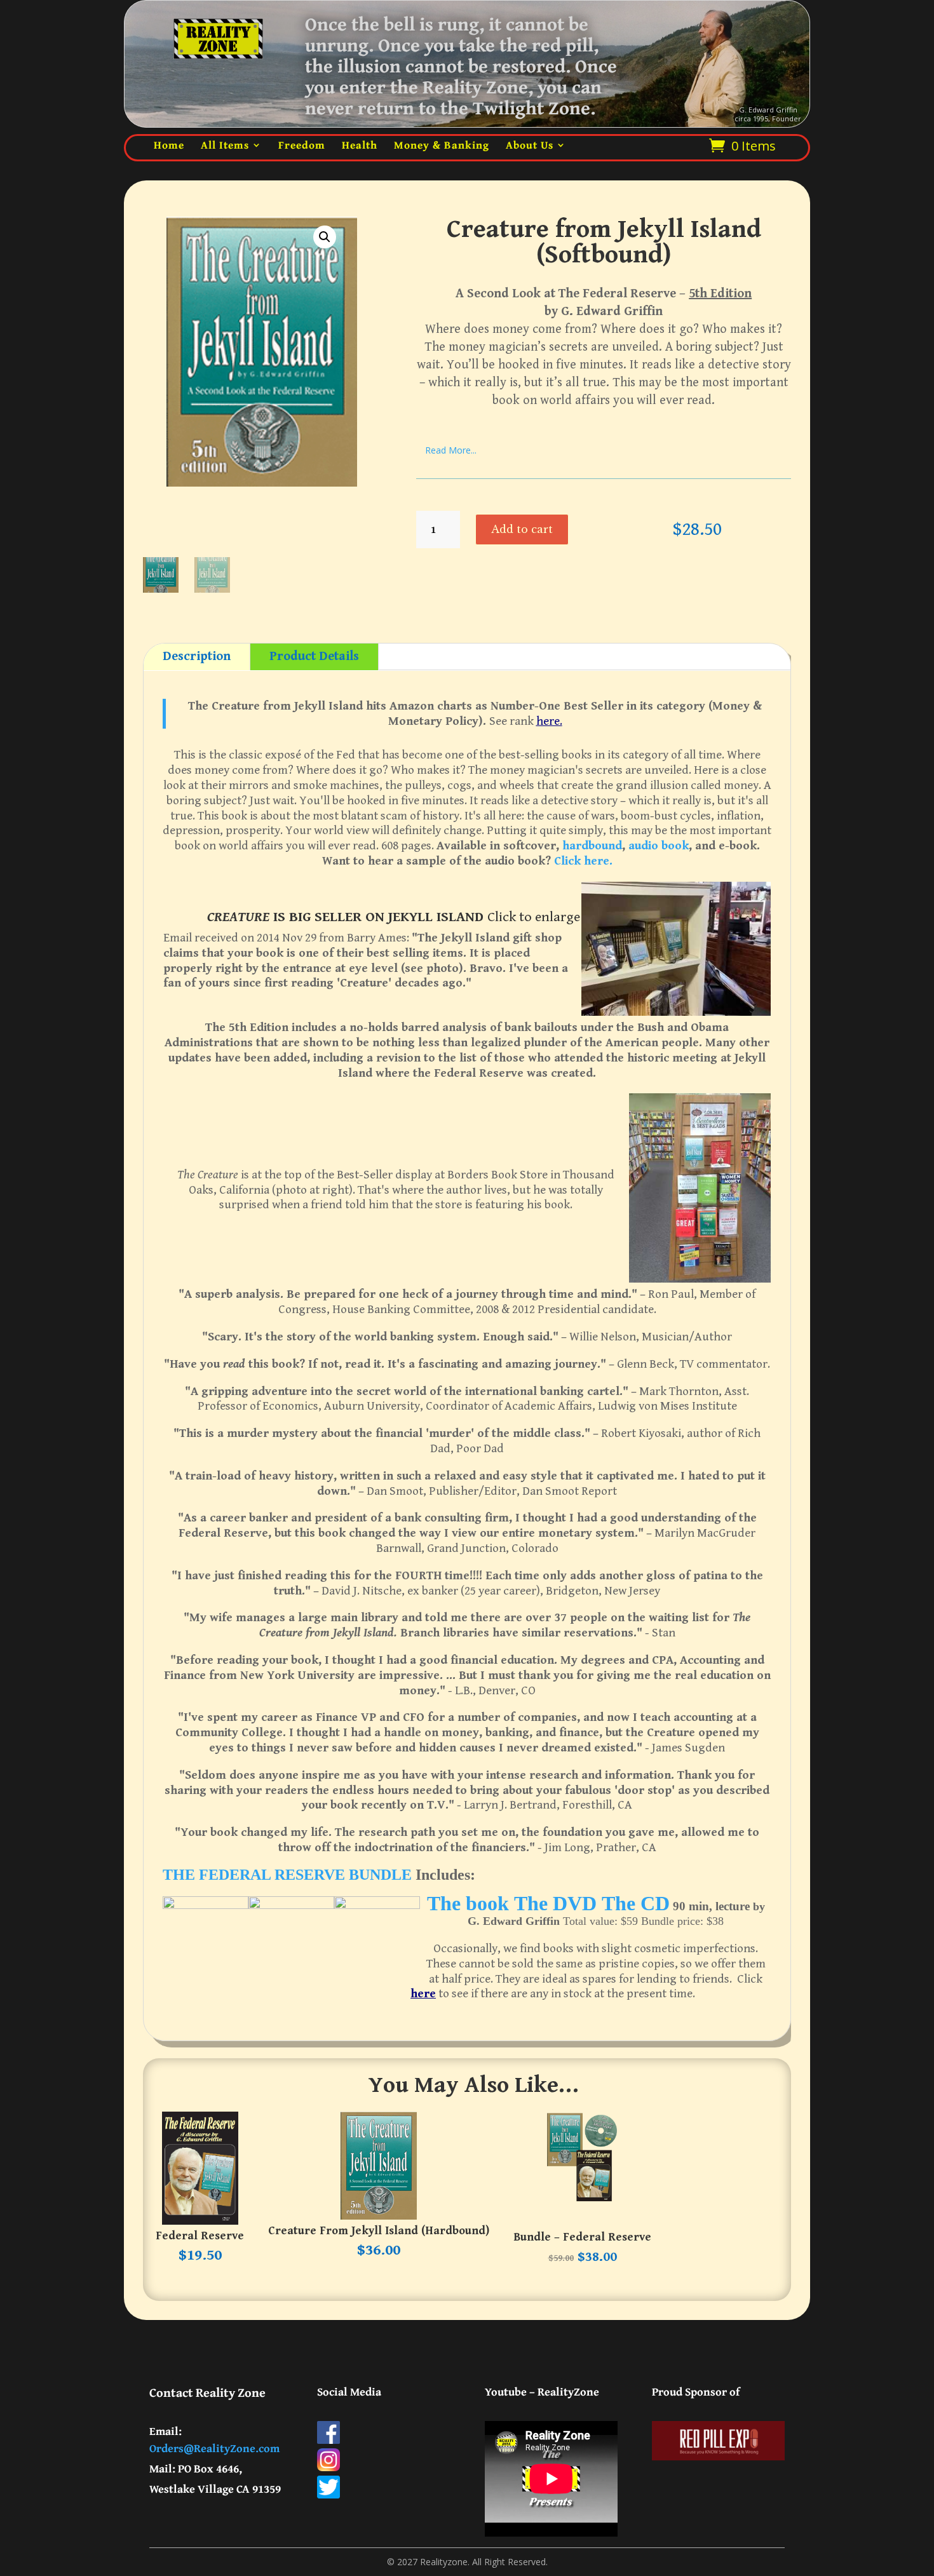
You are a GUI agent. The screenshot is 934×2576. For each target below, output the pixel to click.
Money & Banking (442, 145)
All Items (225, 145)
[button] (325, 237)
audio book (659, 846)
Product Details (314, 657)
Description (197, 657)
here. (549, 721)
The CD (636, 1903)
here (423, 1993)
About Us (530, 145)
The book (468, 1903)
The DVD (555, 1903)
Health (360, 145)
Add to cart (522, 529)
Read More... (451, 450)
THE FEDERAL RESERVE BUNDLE (287, 1875)
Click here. (583, 861)
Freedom (302, 145)
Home (169, 145)
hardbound (591, 846)
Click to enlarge (534, 917)
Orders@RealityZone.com (214, 2448)
